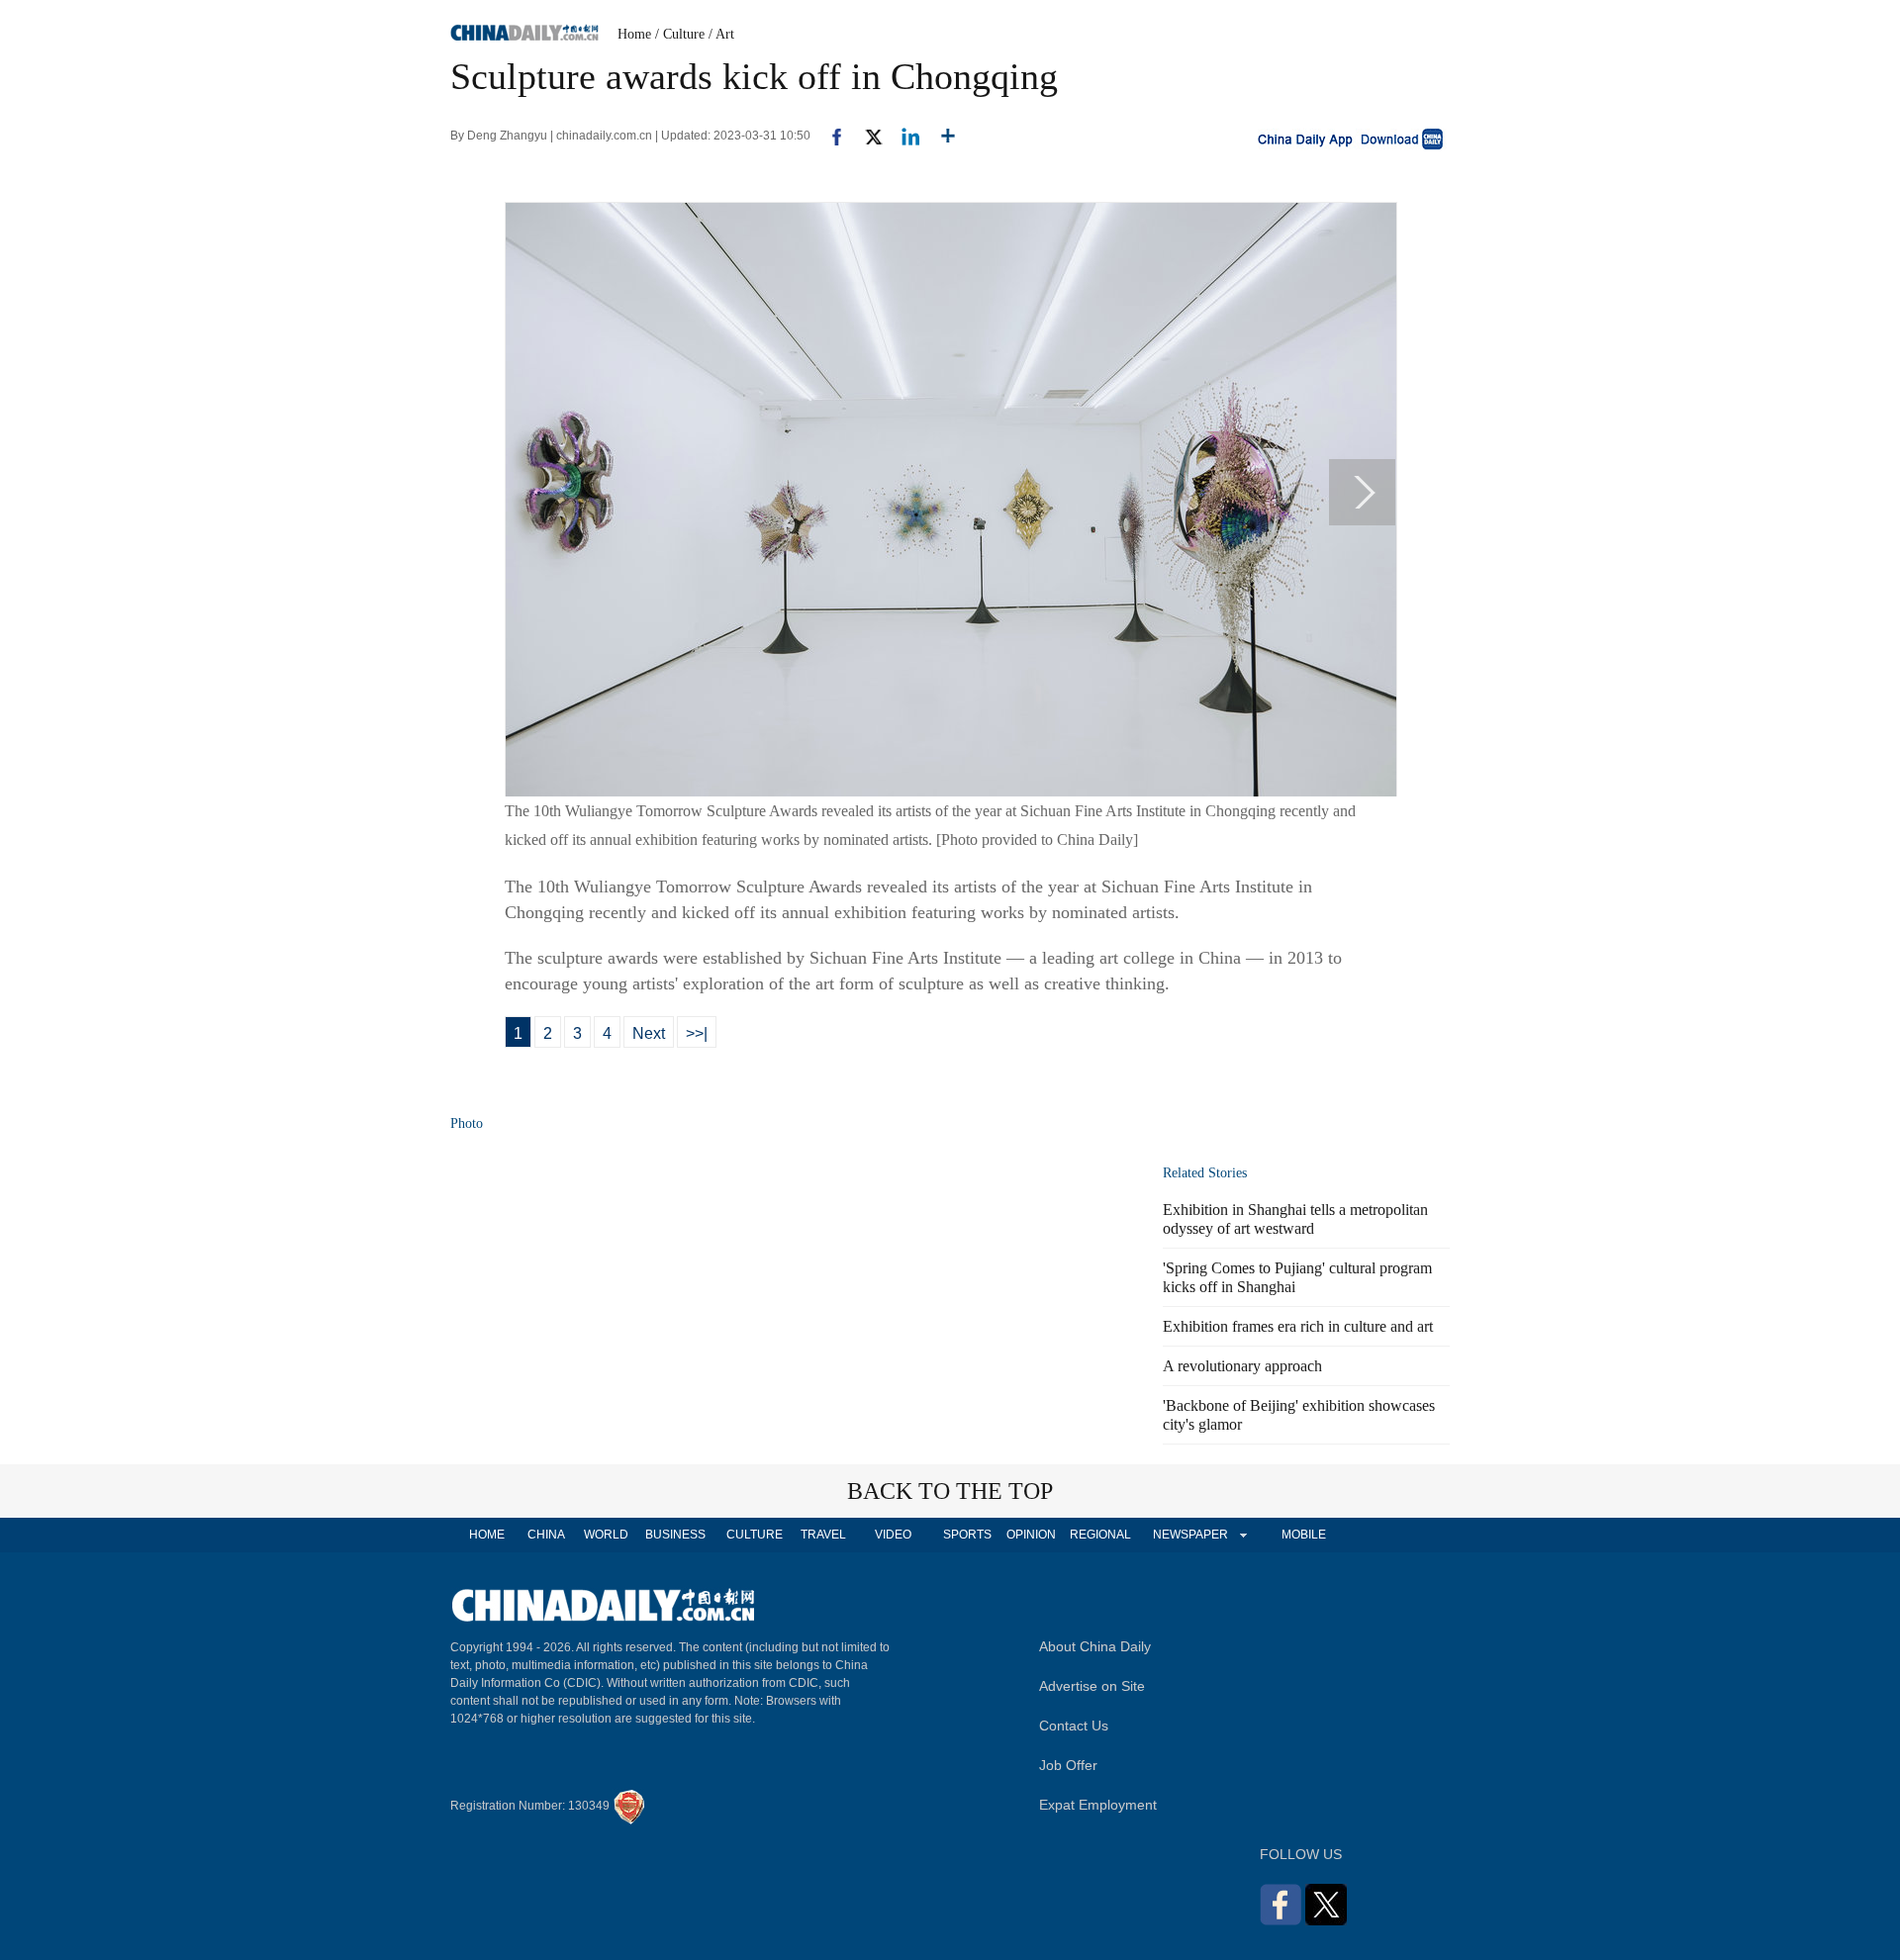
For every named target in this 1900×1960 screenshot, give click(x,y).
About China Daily (1095, 1646)
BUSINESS (675, 1535)
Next (649, 1033)
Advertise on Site (1092, 1686)
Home (634, 34)
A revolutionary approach (1242, 1366)
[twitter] (865, 136)
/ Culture (680, 34)
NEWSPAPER (1189, 1535)
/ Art (721, 34)
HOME (487, 1535)
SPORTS (967, 1535)
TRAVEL (823, 1535)
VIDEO (893, 1535)
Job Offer (1068, 1765)
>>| (697, 1033)
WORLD (606, 1535)
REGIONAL (1100, 1535)
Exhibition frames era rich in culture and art (1298, 1326)
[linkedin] (903, 136)
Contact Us (1074, 1726)
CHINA (546, 1535)
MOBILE (1304, 1535)
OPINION (1031, 1535)
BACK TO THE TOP (950, 1491)
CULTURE (755, 1535)
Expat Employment (1098, 1805)
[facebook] (829, 136)
